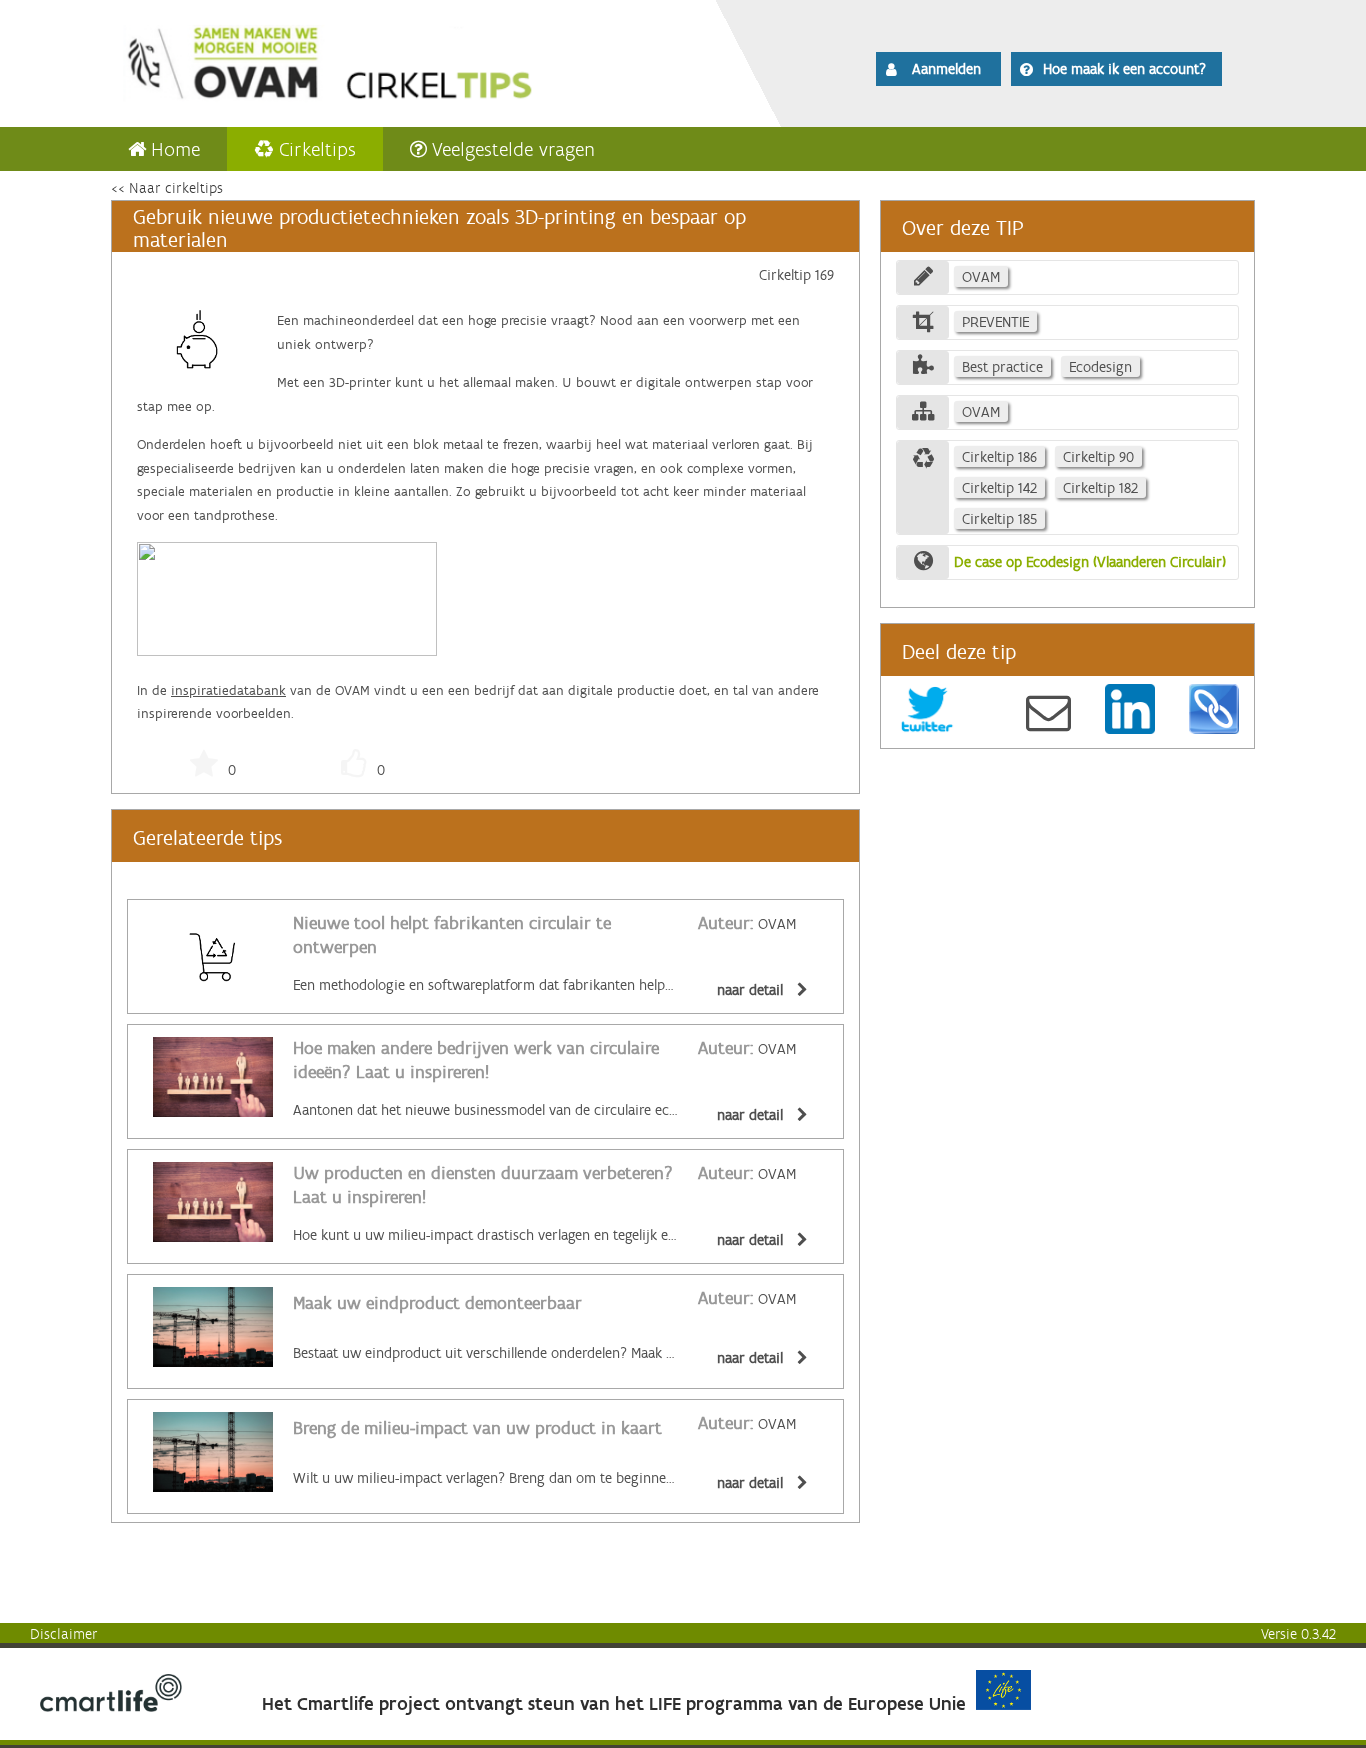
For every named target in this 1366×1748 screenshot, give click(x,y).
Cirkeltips (317, 149)
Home (175, 149)
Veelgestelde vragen (513, 149)
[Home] (385, 60)
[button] (938, 69)
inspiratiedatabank (228, 690)
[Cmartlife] (111, 1707)
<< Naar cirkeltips (167, 188)
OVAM (747, 924)
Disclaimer (64, 1634)
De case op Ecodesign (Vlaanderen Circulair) (1090, 562)
